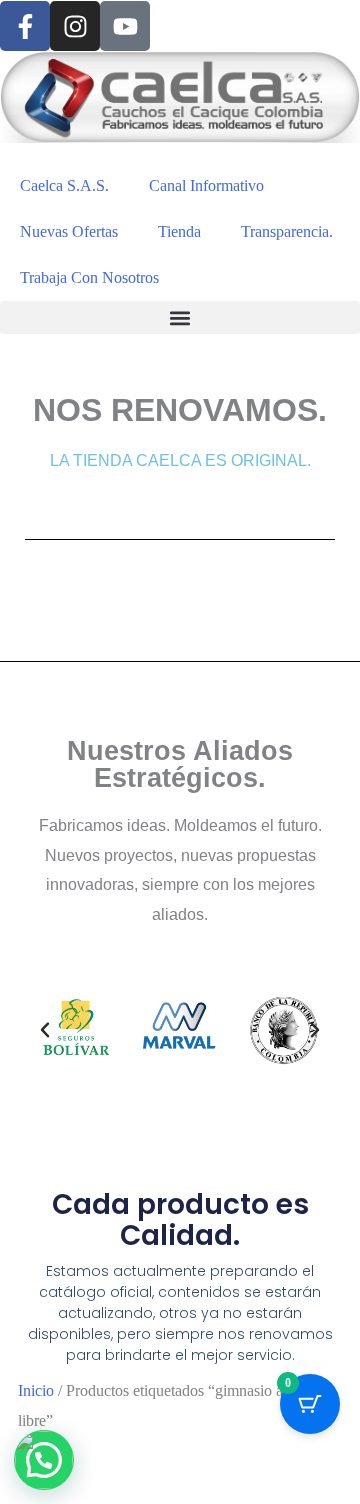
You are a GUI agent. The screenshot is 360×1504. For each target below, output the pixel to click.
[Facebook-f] (25, 26)
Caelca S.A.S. (64, 185)
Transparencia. (287, 231)
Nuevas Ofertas (69, 231)
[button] (180, 317)
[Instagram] (75, 26)
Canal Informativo (206, 185)
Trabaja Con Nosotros (89, 277)
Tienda (179, 231)
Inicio (36, 1390)
